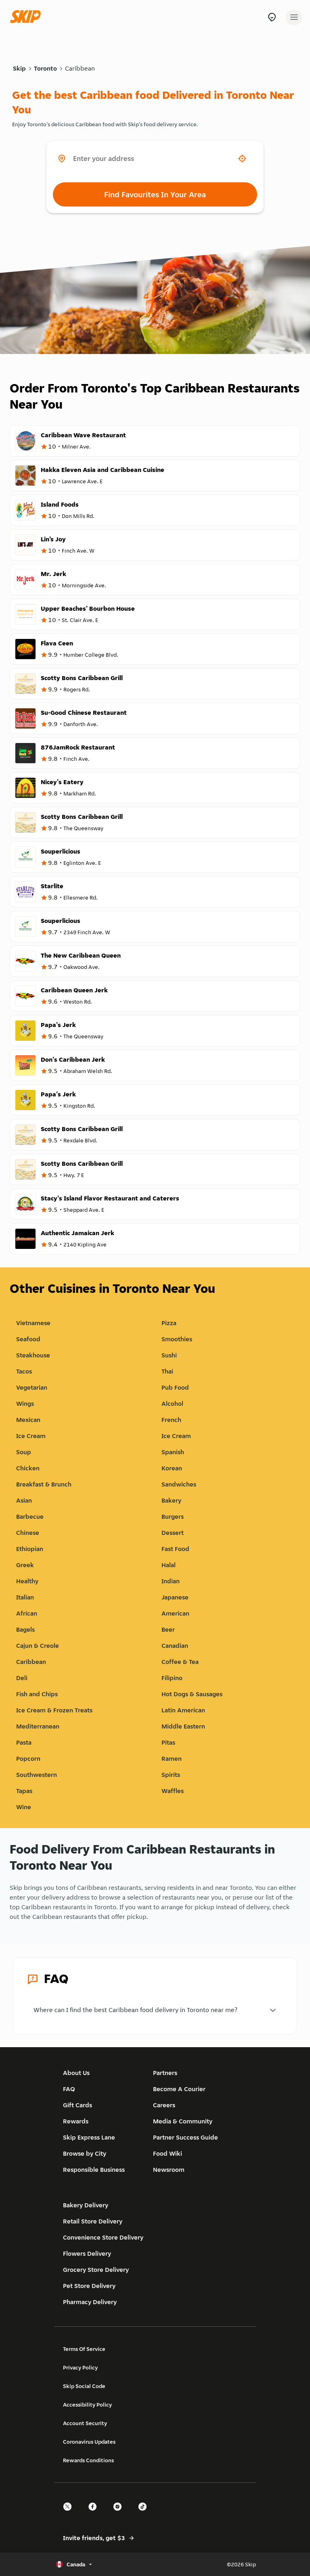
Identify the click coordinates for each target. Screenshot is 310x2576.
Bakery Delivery (86, 2205)
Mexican (28, 1420)
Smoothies (177, 1339)
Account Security (85, 2423)
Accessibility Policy (87, 2405)
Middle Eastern (183, 1726)
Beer (168, 1629)
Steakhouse (33, 1355)
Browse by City (85, 2153)
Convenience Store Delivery (103, 2237)
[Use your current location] (242, 159)
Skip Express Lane (89, 2137)
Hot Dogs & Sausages (192, 1694)
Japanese (175, 1597)
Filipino (172, 1678)
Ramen (172, 1759)
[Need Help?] (272, 17)
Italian (25, 1597)
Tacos (24, 1371)
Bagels (25, 1629)
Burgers (173, 1517)
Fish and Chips (37, 1694)
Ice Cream (31, 1436)
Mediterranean (38, 1726)
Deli (22, 1678)
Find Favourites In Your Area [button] (155, 194)
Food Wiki (168, 2153)
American (175, 1613)
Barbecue (30, 1517)
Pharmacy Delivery (90, 2302)
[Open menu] (294, 17)
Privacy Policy (80, 2367)
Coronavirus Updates (89, 2442)
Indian (171, 1581)
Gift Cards (77, 2105)
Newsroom (169, 2170)
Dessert (173, 1533)
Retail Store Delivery (93, 2221)
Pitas (168, 1742)
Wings (25, 1404)
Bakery (171, 1500)
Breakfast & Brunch (44, 1484)
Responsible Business (94, 2170)
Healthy (27, 1581)
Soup (24, 1452)
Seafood (28, 1339)
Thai (167, 1371)
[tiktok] (145, 2514)
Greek (25, 1565)
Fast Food (175, 1549)
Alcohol (172, 1404)
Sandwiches (179, 1484)
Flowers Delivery (87, 2253)
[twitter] (70, 2514)
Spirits (171, 1775)
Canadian (175, 1646)
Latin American (183, 1710)
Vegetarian (32, 1387)
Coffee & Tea (180, 1662)
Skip (19, 68)
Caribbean (80, 68)
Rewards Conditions (88, 2460)
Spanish (173, 1452)
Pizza (169, 1323)
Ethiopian (30, 1549)
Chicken (28, 1468)
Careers (164, 2105)
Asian (24, 1500)
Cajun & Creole (38, 1646)
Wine (24, 1807)
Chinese (28, 1533)
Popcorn (28, 1759)
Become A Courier (179, 2089)
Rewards (76, 2121)
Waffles (173, 1791)
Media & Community (183, 2121)
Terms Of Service (84, 2349)
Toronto (45, 68)
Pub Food (175, 1387)
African (27, 1613)
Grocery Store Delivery (96, 2270)
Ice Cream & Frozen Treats (54, 1710)
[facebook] (95, 2514)
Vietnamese (33, 1323)
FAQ (69, 2089)
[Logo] (27, 17)
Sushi (169, 1355)
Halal (169, 1565)
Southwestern (37, 1775)
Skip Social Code (84, 2386)
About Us (76, 2073)
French (171, 1420)
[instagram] (120, 2514)
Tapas (24, 1791)
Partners (165, 2073)
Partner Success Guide (185, 2137)
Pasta (24, 1742)
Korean (172, 1468)
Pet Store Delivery (89, 2286)
